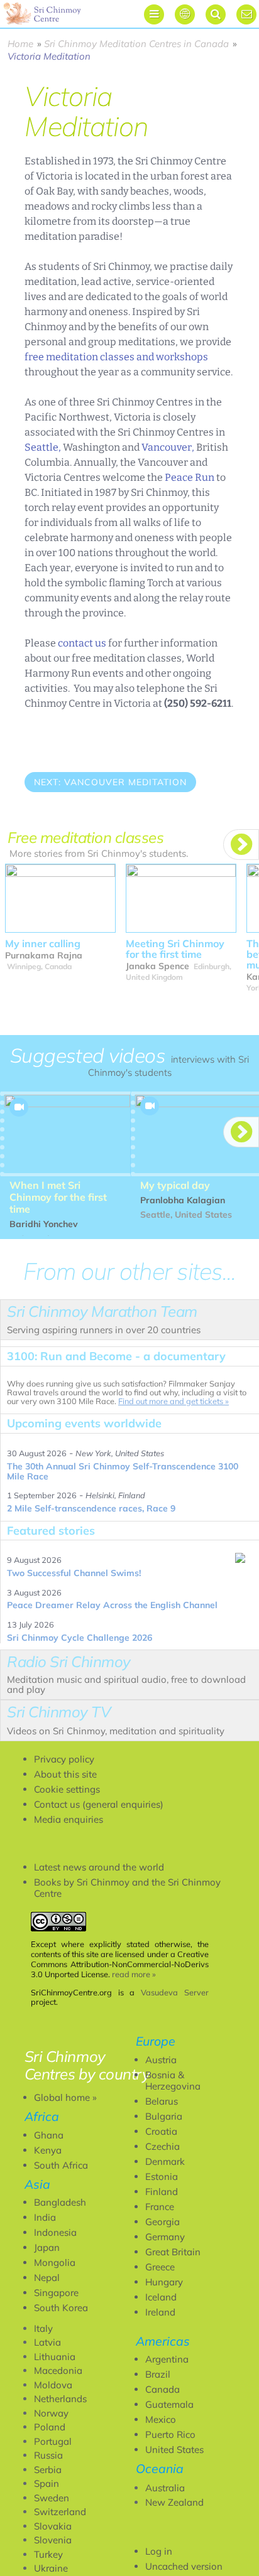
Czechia (163, 2146)
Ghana (49, 2135)
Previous (54, 817)
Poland (50, 2427)
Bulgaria (164, 2116)
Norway (51, 2413)
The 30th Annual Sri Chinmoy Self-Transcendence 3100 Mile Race (123, 1471)
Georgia (163, 2222)
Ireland (160, 2312)
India (45, 2217)
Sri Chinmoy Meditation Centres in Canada (136, 44)
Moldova (53, 2385)
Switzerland (60, 2512)
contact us (82, 643)
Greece (160, 2267)
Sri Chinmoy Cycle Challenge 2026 (80, 1638)
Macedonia (58, 2370)
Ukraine (51, 2568)
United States (174, 2450)
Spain (47, 2483)
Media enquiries (69, 1819)
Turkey (48, 2554)
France (160, 2207)
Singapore (56, 2293)
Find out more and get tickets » (174, 1401)
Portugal (53, 2441)
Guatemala (169, 2404)
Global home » (65, 2097)
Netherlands (60, 2399)
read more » (134, 1974)
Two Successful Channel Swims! (74, 1573)
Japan (47, 2247)
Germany (165, 2237)
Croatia (161, 2131)
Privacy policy (64, 1759)
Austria (161, 2060)
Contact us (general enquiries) (99, 1804)
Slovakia (53, 2526)
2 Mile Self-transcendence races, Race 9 (91, 1508)
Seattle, (43, 447)
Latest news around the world (99, 1867)
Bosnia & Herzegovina (173, 2080)
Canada (163, 2389)
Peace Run (190, 477)
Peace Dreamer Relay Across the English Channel (112, 1605)
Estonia (162, 2176)
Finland (162, 2192)
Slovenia (53, 2540)
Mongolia (55, 2262)
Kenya (48, 2150)
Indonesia (55, 2232)
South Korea (61, 2308)
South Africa (61, 2165)
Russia (48, 2455)
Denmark (165, 2161)
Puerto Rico (170, 2434)
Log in (159, 2551)
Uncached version (184, 2566)
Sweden (52, 2498)
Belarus (162, 2101)
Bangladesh (60, 2202)
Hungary (164, 2282)
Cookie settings (67, 1789)
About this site (65, 1774)
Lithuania (55, 2357)
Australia (165, 2488)
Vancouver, (168, 447)
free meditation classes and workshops (116, 357)
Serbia (48, 2470)
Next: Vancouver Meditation (110, 782)
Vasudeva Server (175, 1992)
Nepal (47, 2278)
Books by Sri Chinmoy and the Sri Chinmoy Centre (127, 1888)
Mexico (161, 2419)
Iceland (161, 2297)
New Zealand (174, 2502)
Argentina (167, 2359)
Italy (43, 2328)
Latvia (47, 2342)
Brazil (158, 2374)
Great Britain (173, 2252)
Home (20, 44)
